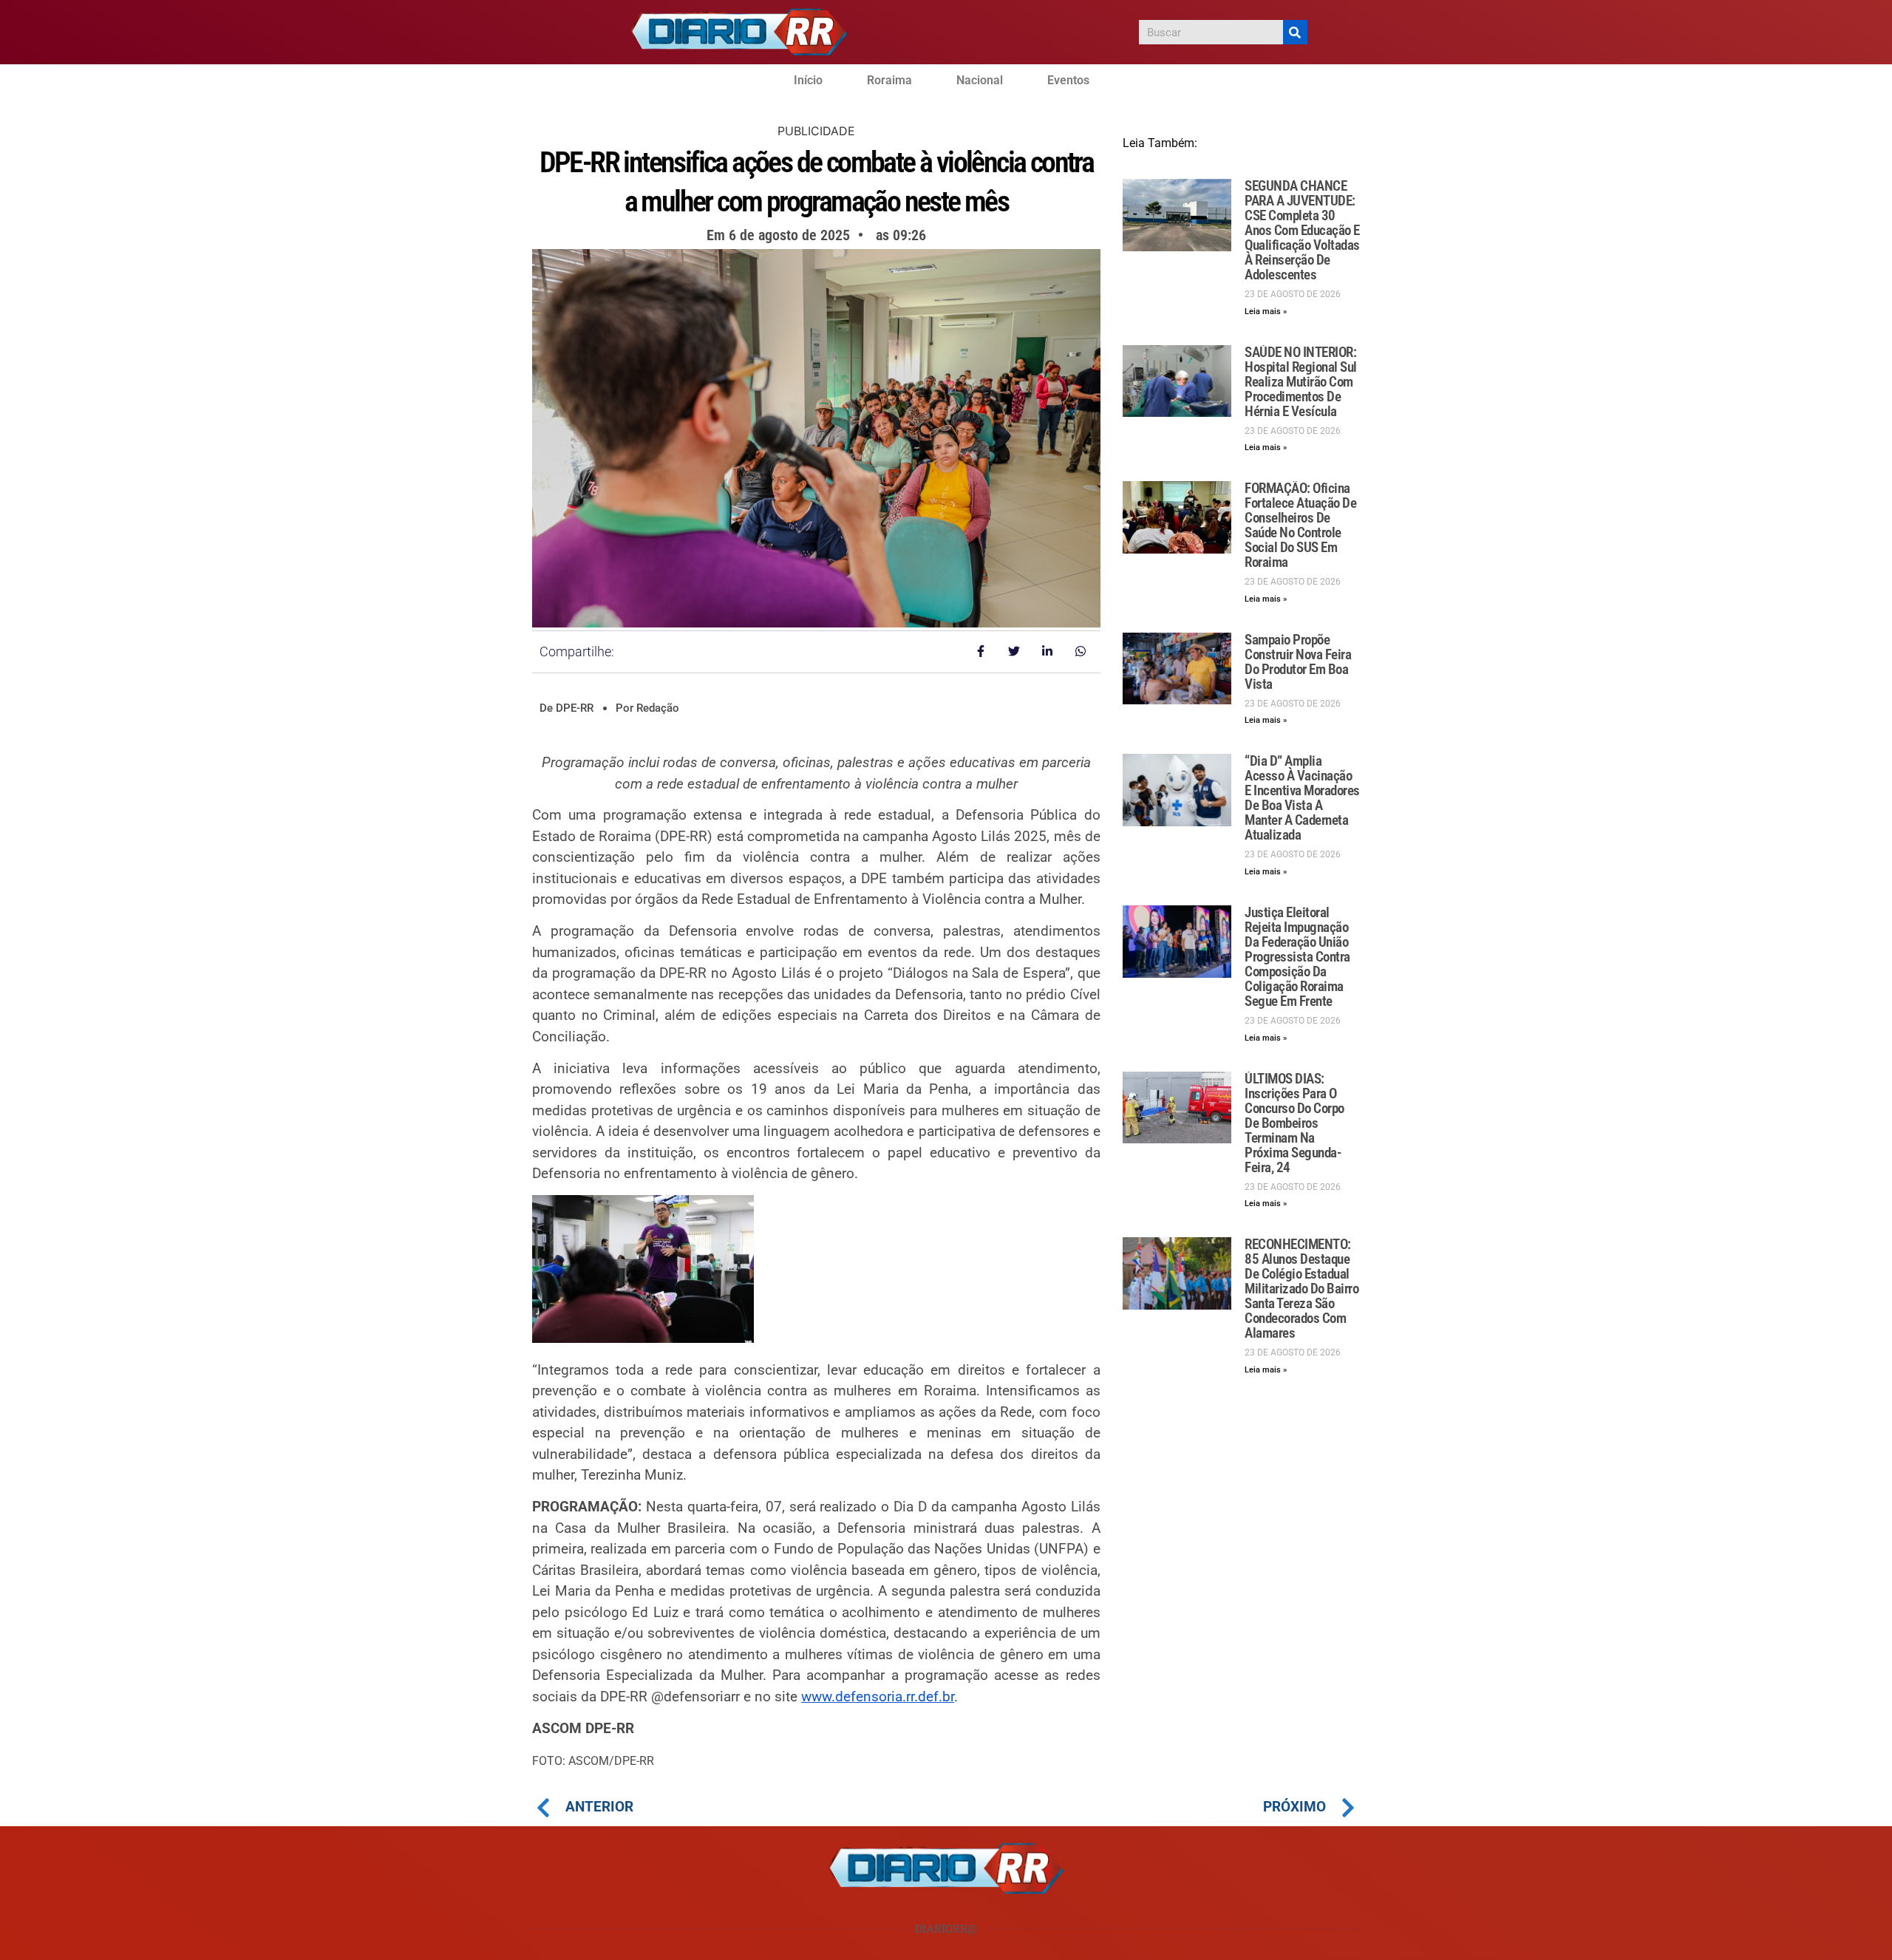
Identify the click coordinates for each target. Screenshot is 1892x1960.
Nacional (980, 80)
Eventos (1068, 80)
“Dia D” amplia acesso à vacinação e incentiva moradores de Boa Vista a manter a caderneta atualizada (1302, 798)
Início (808, 80)
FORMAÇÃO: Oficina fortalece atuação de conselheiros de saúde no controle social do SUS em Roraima (1300, 525)
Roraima (889, 80)
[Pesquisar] (1295, 32)
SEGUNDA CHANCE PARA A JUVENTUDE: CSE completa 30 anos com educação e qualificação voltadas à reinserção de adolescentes (1302, 230)
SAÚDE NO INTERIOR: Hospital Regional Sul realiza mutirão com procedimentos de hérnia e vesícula (1301, 382)
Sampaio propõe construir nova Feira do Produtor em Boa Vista (1298, 662)
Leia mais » (1266, 312)
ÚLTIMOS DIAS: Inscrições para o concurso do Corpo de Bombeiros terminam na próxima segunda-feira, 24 (1294, 1123)
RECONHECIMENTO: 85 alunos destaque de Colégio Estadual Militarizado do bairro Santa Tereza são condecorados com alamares (1301, 1289)
